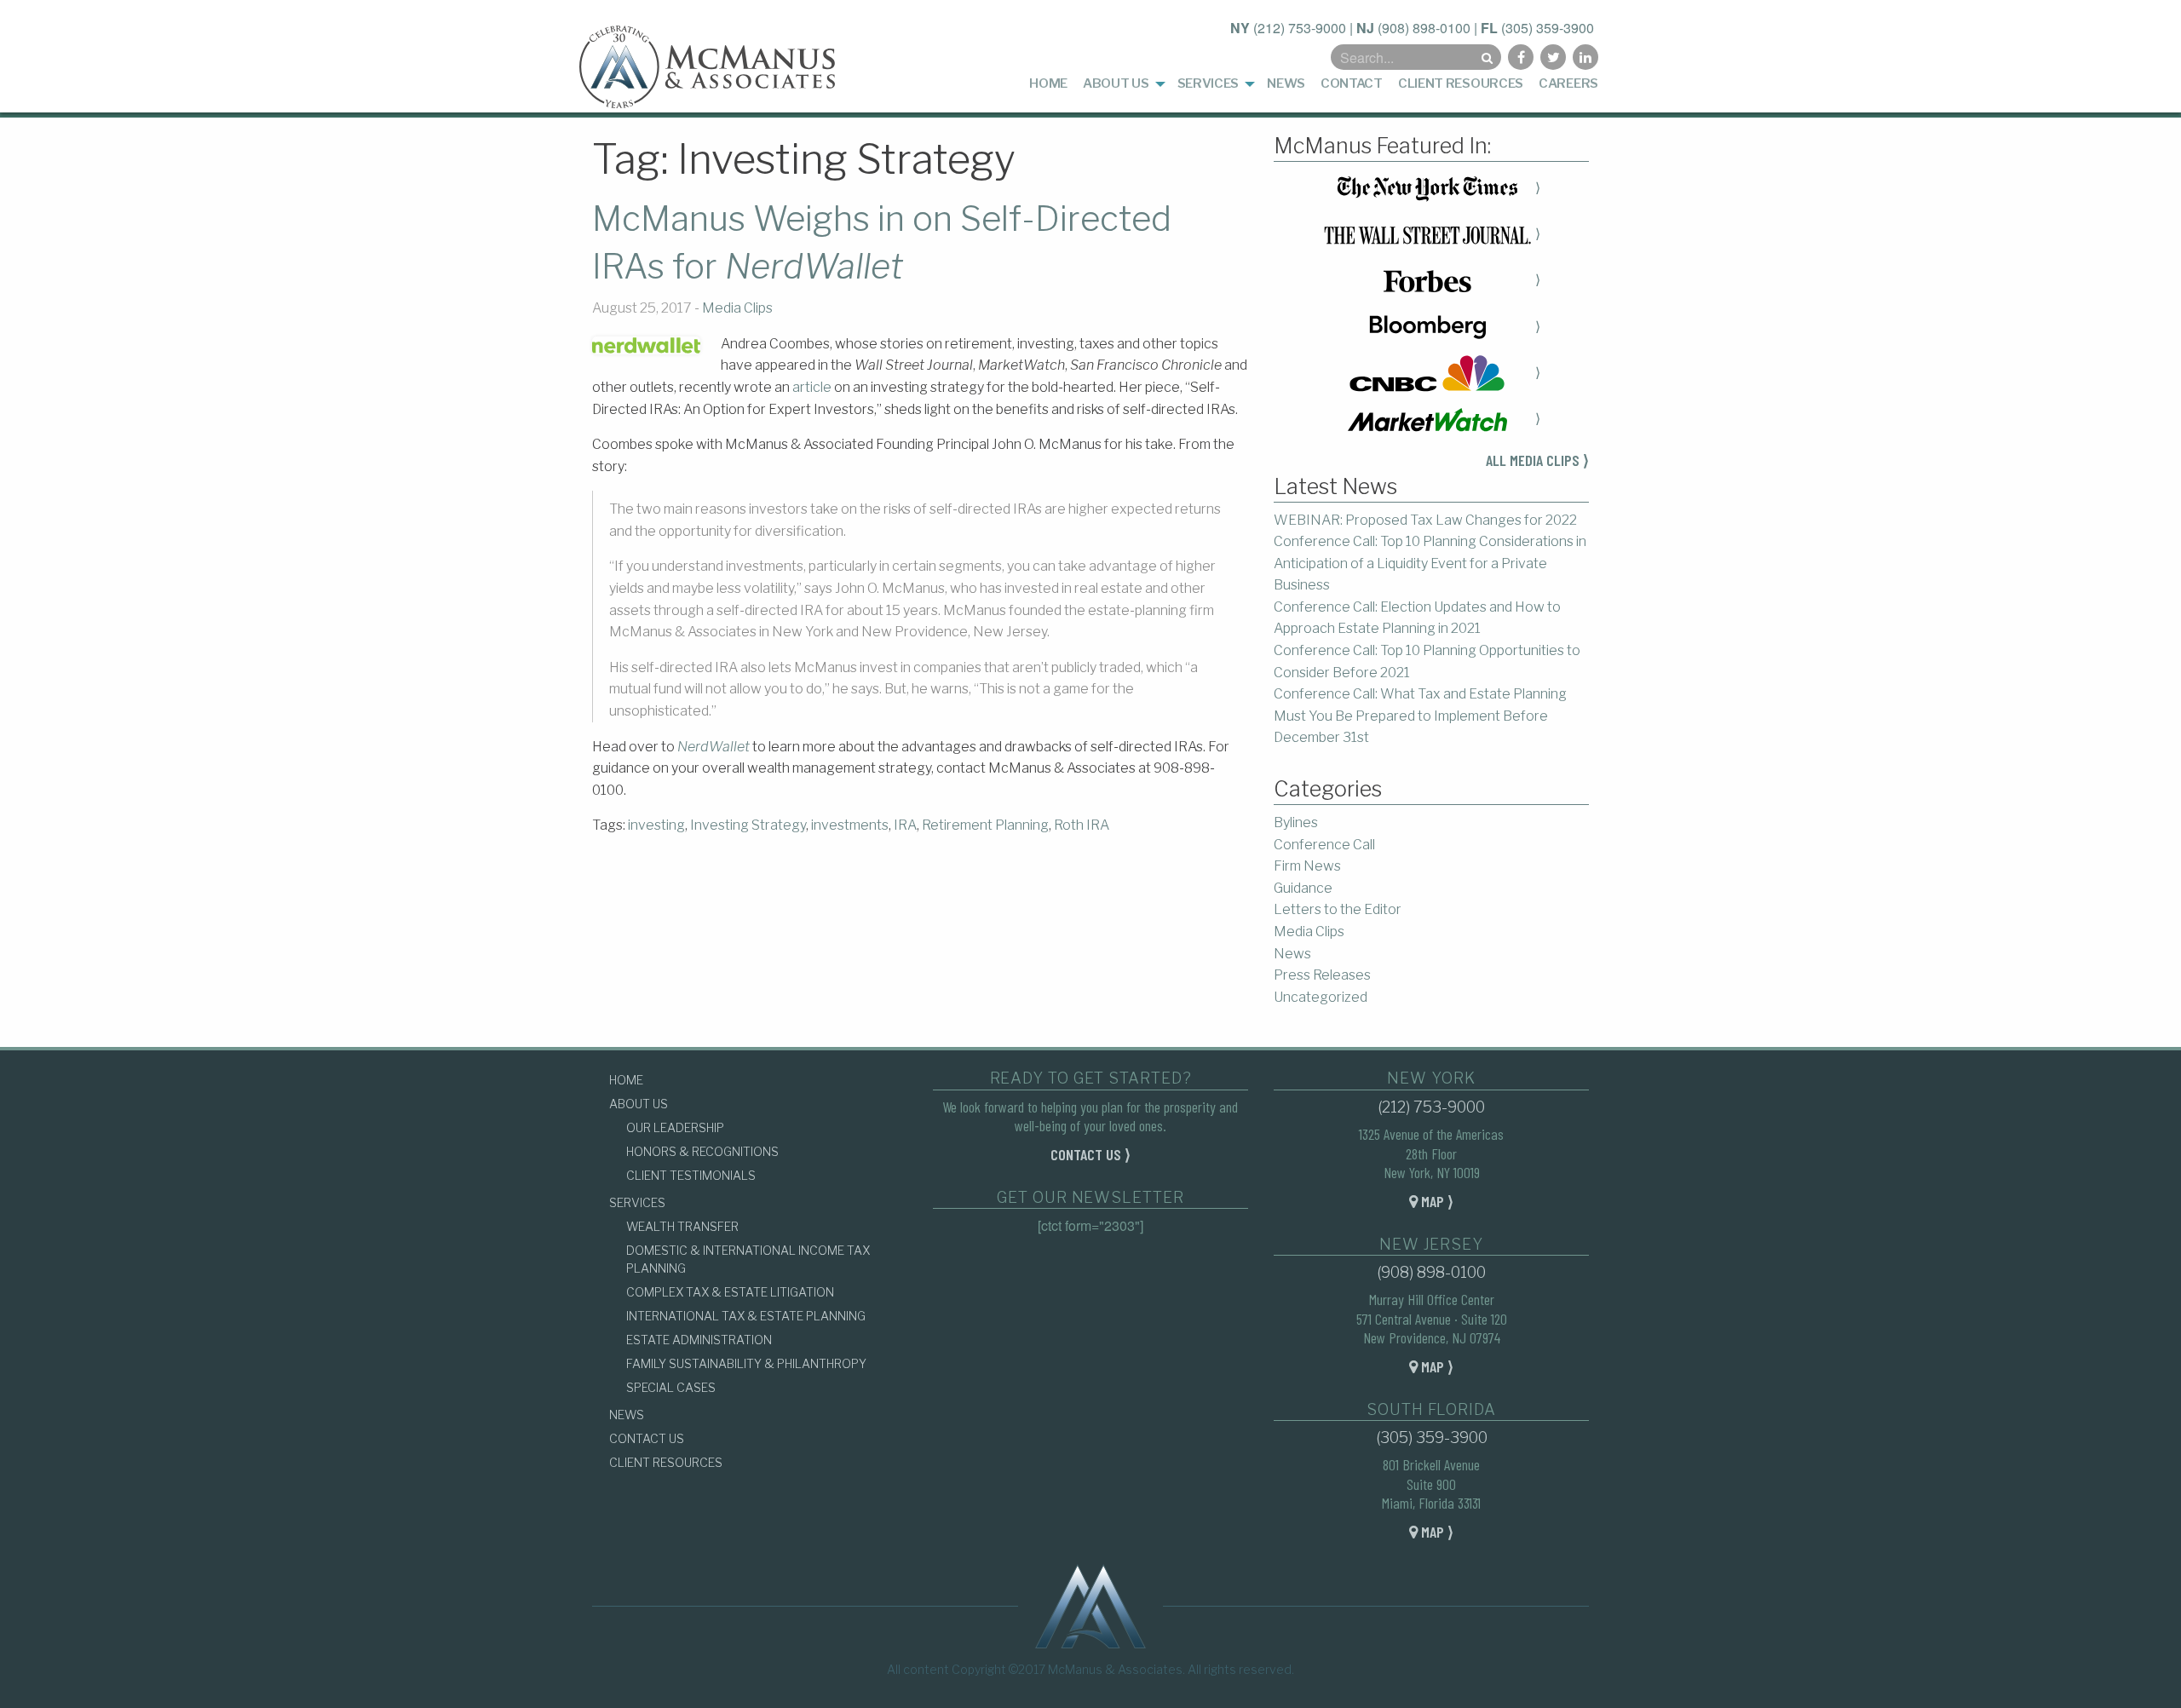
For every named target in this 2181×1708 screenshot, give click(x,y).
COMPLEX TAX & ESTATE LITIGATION (730, 1292)
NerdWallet (714, 747)
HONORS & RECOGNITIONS (702, 1151)
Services (1208, 83)
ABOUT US (639, 1104)
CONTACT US (647, 1438)
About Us (1116, 83)
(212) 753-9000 (1300, 28)
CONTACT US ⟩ (1090, 1154)
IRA (905, 825)
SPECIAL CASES (671, 1387)
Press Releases (1322, 975)
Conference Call (1324, 845)
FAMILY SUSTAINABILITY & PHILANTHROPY (746, 1363)
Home (1048, 83)
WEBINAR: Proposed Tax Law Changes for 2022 (1425, 520)
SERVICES (637, 1202)
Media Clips (737, 308)
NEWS (627, 1415)
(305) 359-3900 (1548, 28)
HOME (626, 1080)
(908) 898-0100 (1424, 28)
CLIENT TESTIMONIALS (691, 1175)
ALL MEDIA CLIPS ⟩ (1537, 460)
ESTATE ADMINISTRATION (699, 1340)
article (812, 387)
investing (656, 825)
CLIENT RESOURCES (666, 1462)
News (1286, 83)
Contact (1352, 83)
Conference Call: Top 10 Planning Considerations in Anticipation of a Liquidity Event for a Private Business (1430, 563)
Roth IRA (1082, 825)
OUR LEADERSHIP (675, 1127)
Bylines (1296, 822)
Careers (1568, 83)
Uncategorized (1321, 997)
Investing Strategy (748, 825)
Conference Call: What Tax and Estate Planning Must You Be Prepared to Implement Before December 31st (1420, 716)
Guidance (1303, 888)
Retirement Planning (985, 825)
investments (850, 825)
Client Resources (1461, 83)
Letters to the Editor (1338, 909)
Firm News (1307, 866)
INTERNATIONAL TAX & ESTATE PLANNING (746, 1316)
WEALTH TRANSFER (682, 1226)
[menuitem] (1048, 84)
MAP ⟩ (1436, 1201)
